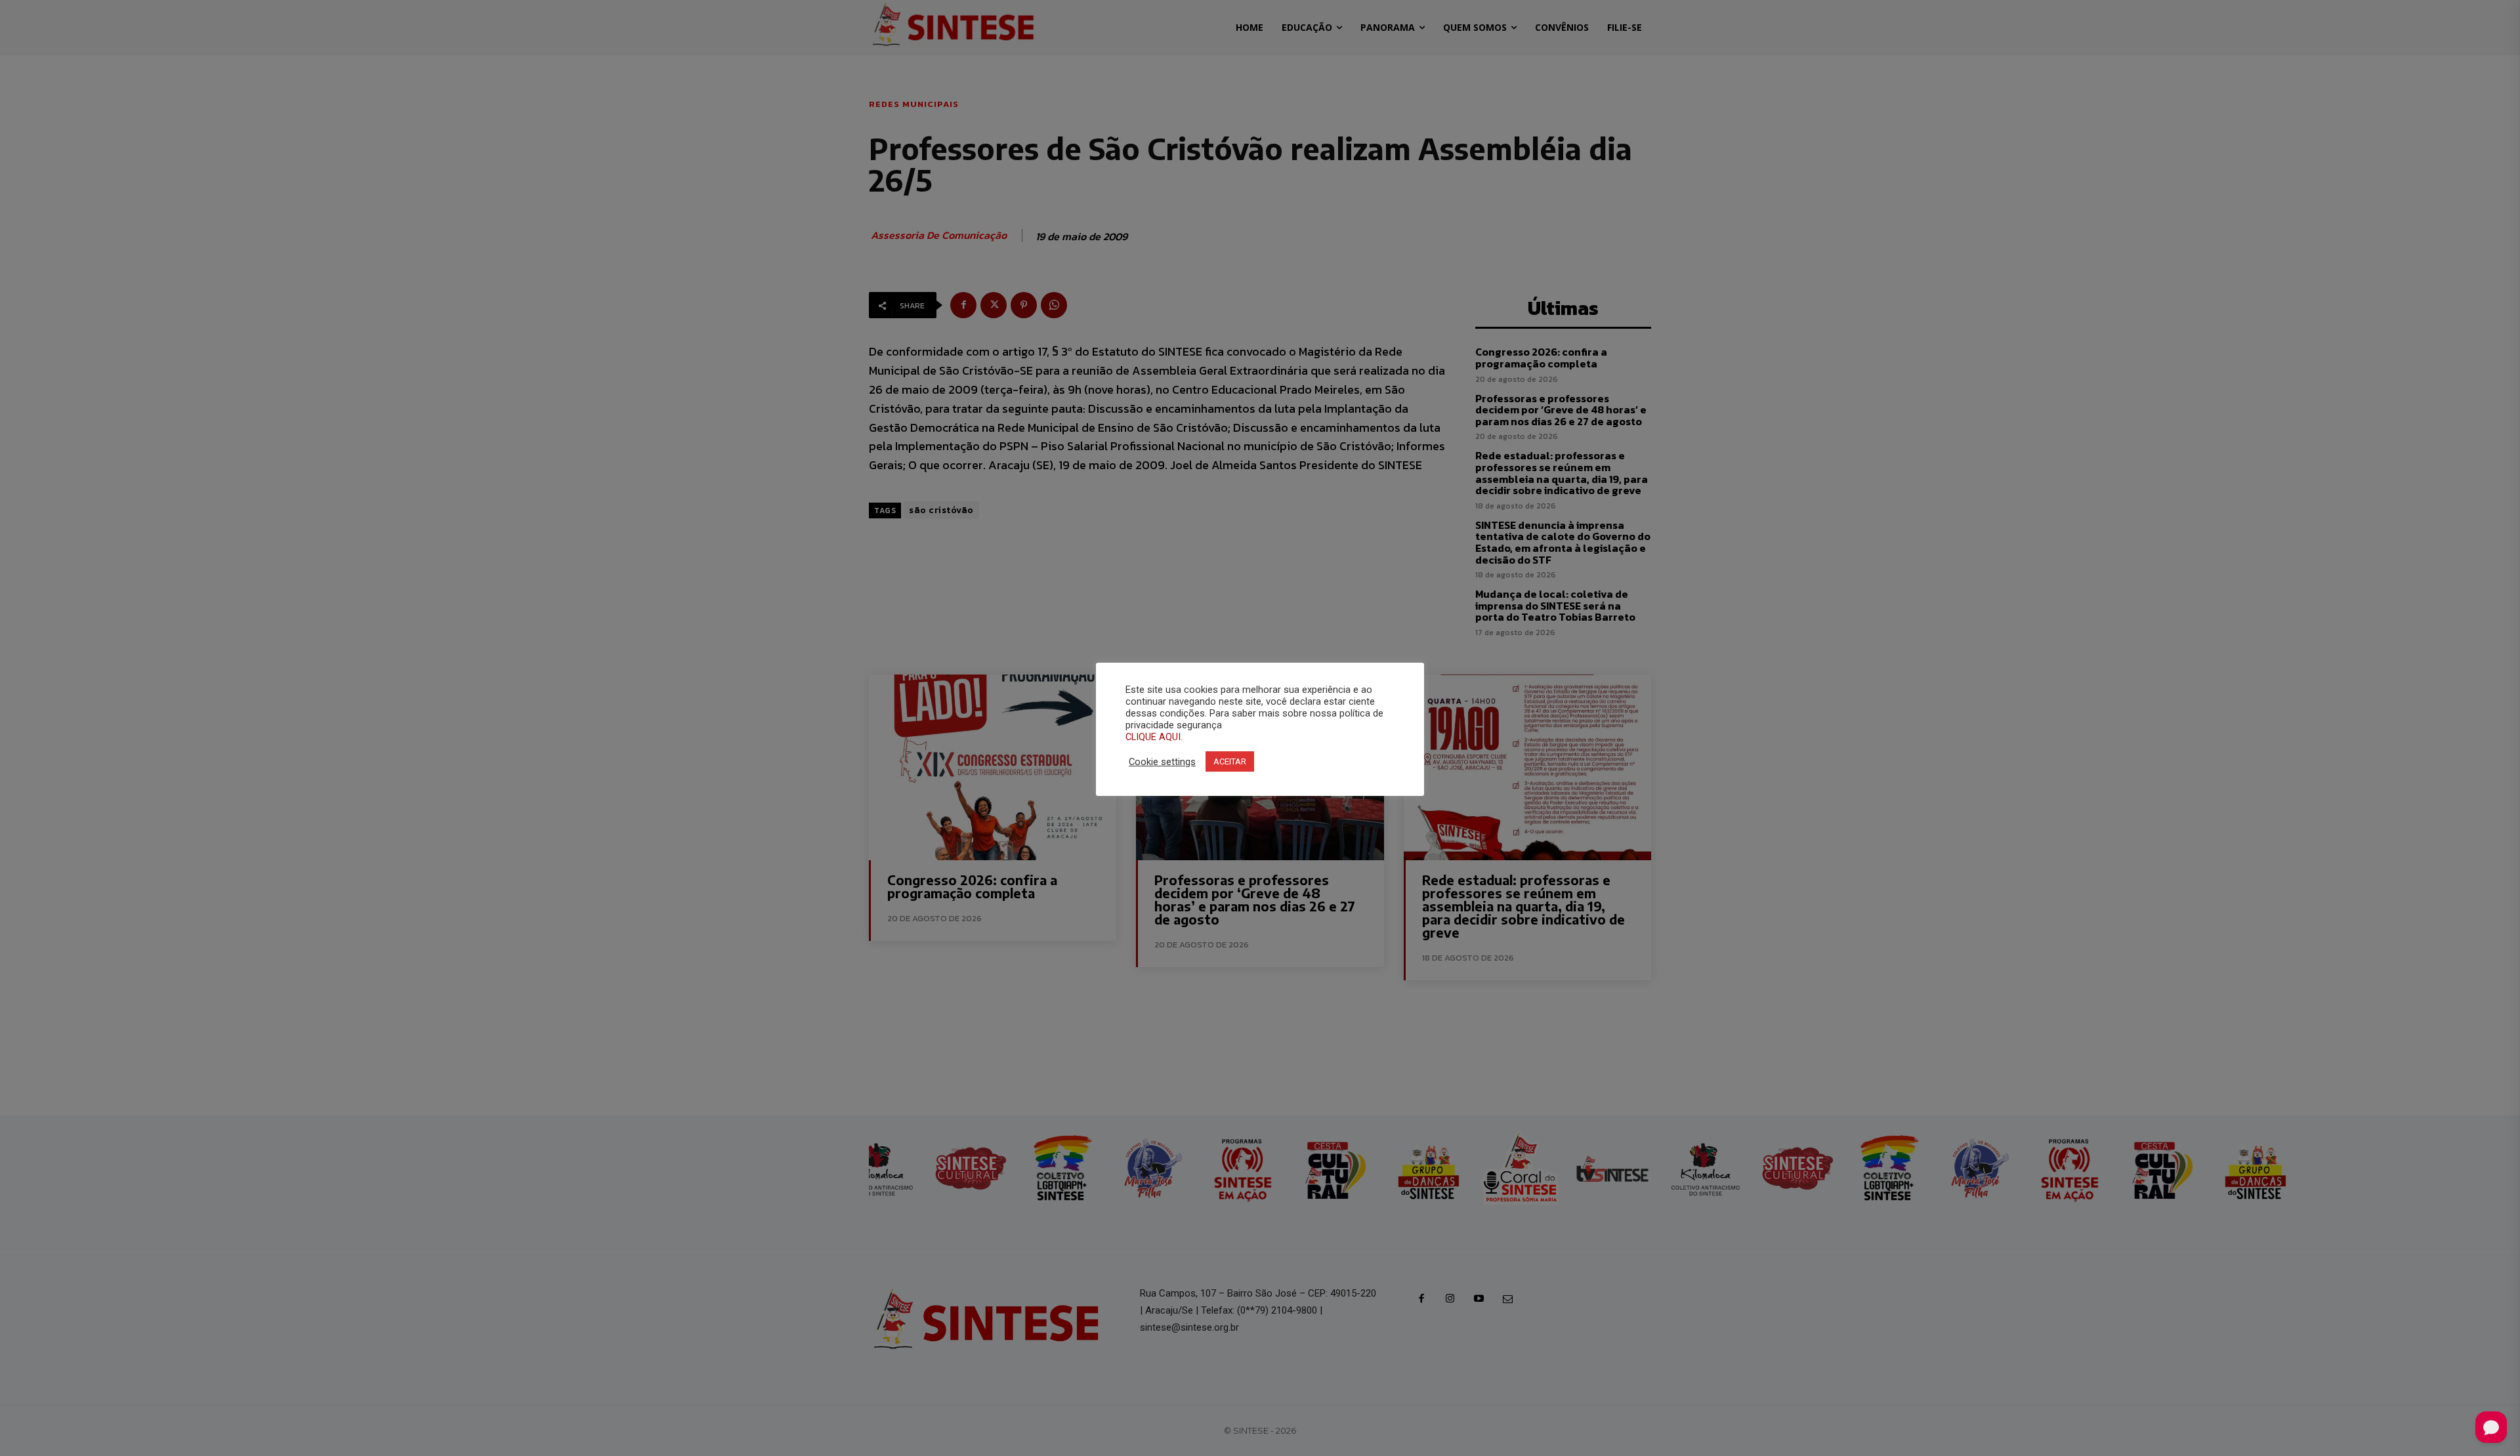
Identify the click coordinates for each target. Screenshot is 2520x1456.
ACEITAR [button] (1230, 761)
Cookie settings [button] (1162, 762)
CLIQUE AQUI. (1154, 737)
